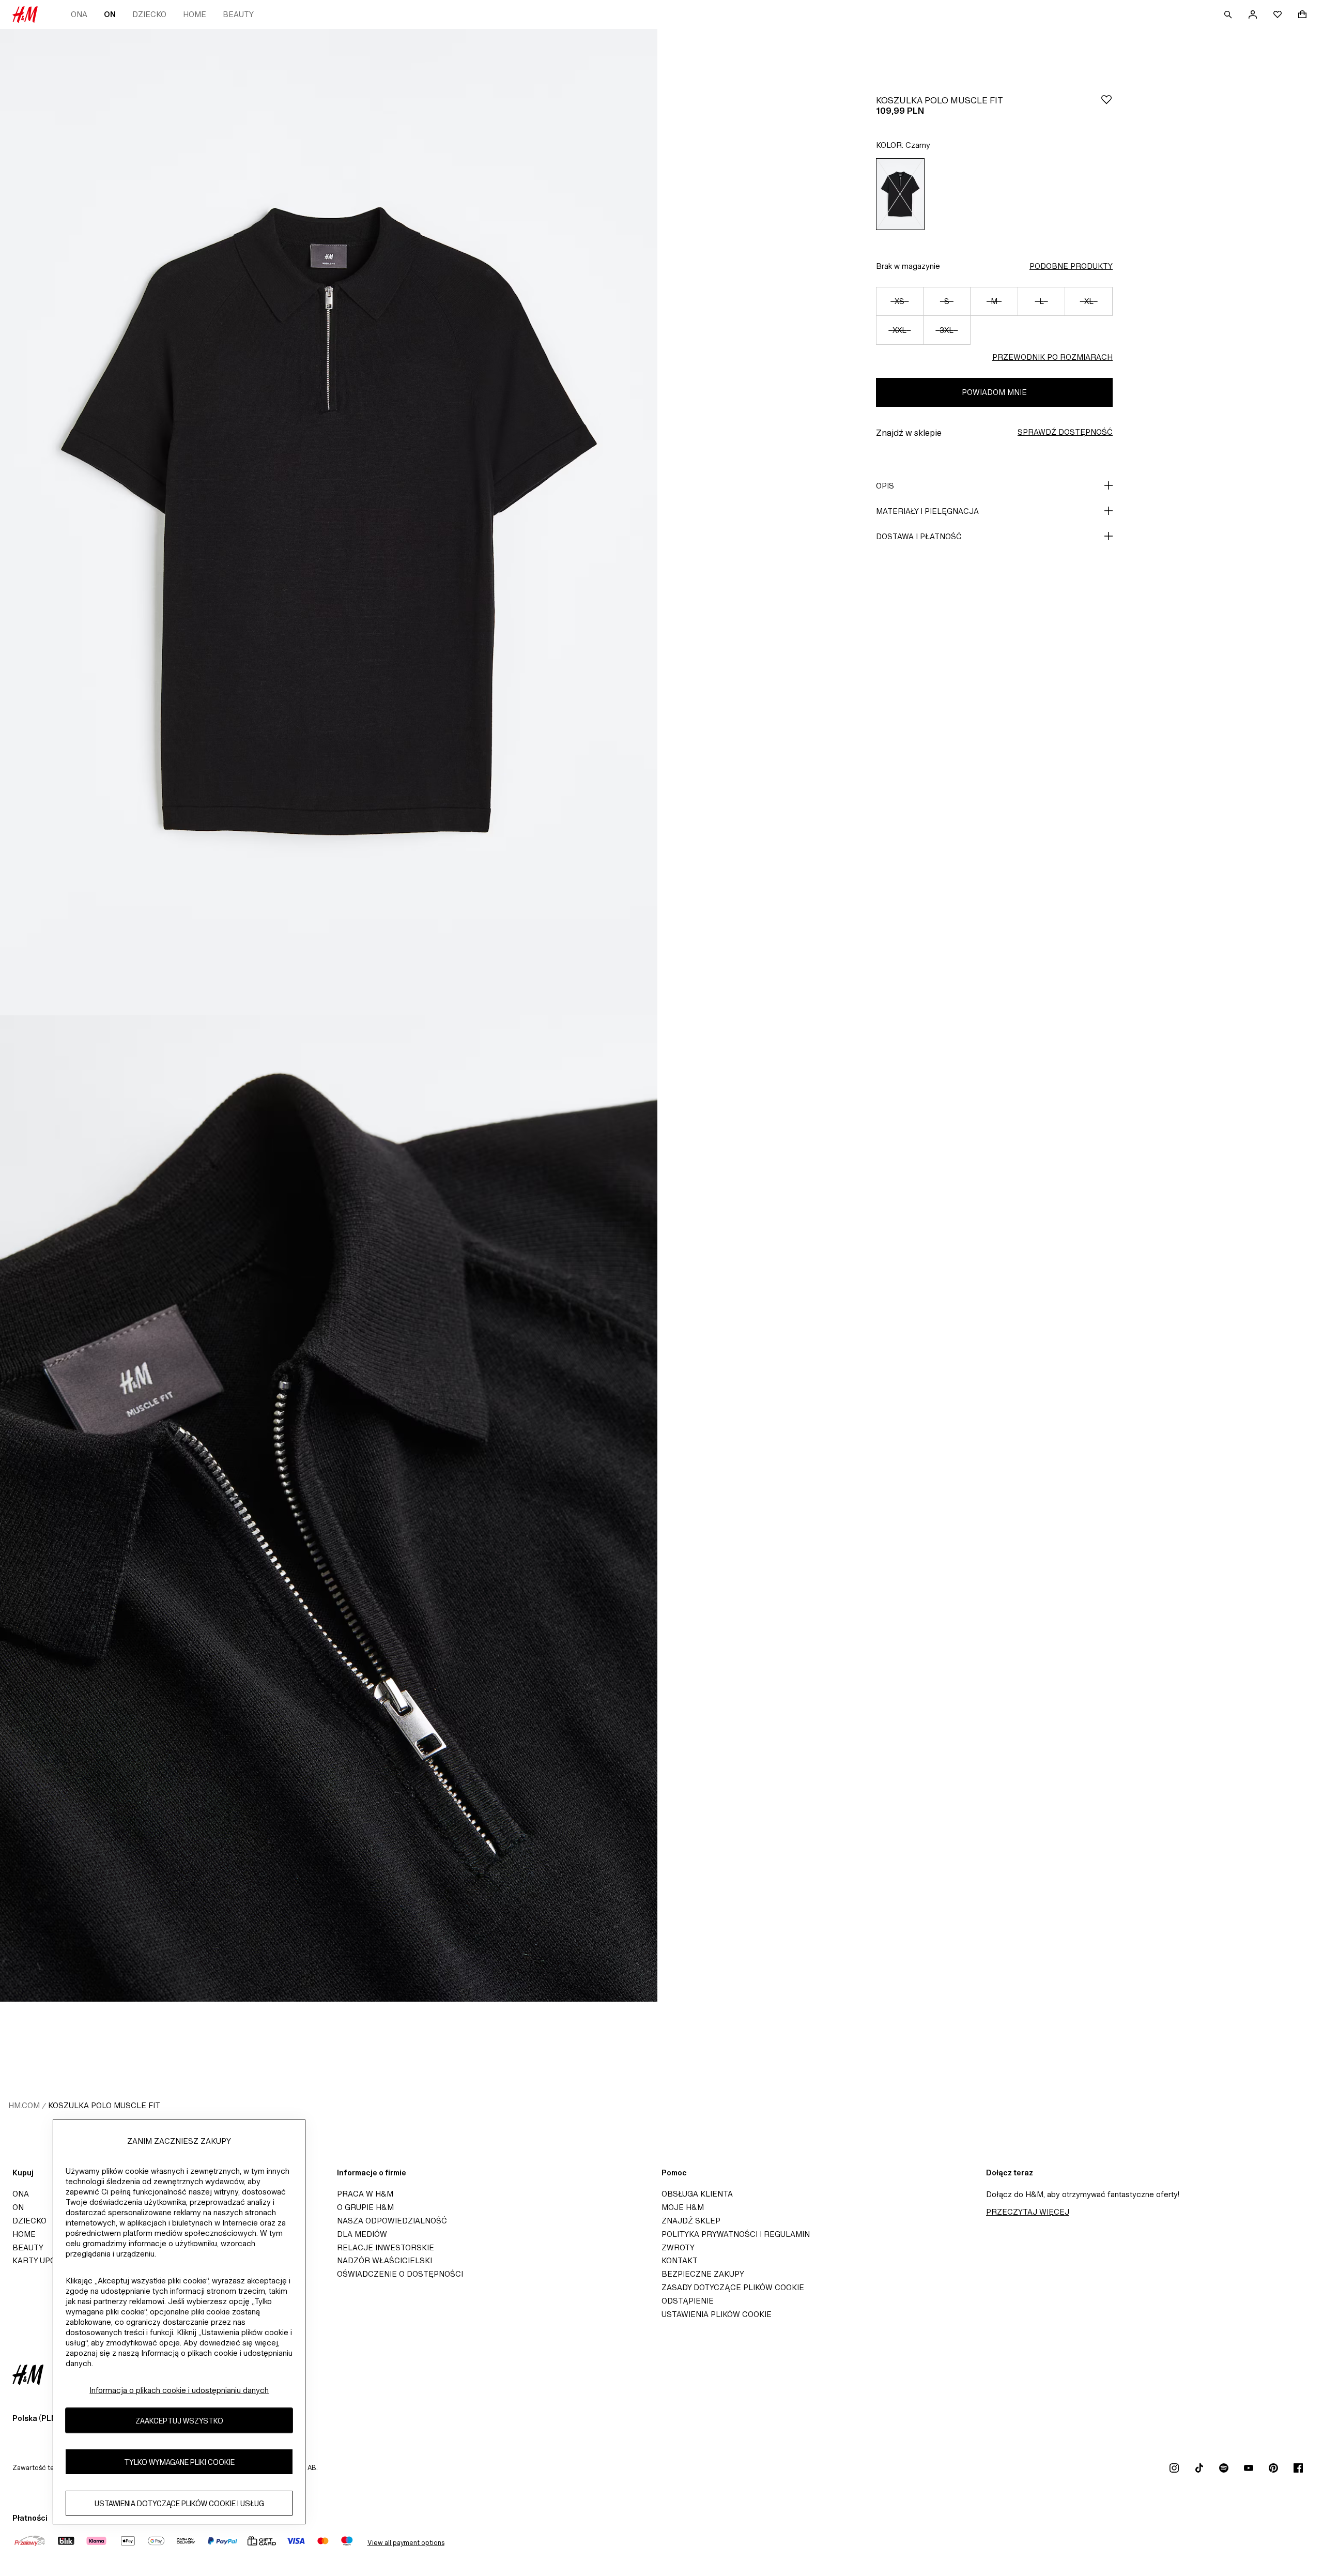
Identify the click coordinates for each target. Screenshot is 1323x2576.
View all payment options (406, 2543)
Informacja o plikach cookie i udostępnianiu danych (179, 2390)
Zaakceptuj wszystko (179, 2421)
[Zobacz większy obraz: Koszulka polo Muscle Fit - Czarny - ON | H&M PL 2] (329, 1508)
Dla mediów (362, 2234)
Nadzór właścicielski (384, 2260)
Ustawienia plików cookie (717, 2314)
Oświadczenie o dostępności (400, 2274)
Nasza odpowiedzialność (392, 2221)
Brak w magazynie (908, 266)
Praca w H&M (365, 2194)
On (110, 14)
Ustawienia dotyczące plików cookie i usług (179, 2503)
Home (195, 14)
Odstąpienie (688, 2301)
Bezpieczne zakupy (703, 2274)
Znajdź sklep (691, 2221)
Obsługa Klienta (697, 2194)
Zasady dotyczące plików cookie (733, 2287)
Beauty (238, 14)
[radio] (900, 194)
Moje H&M (683, 2207)
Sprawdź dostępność (1065, 432)
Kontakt (680, 2260)
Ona (79, 14)
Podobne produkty (1071, 266)
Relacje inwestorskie (386, 2247)
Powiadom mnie (994, 392)
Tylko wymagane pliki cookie (179, 2462)
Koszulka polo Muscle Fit (104, 2105)
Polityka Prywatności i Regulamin (736, 2234)
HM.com (24, 2105)
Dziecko (149, 14)
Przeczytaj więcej (1028, 2212)
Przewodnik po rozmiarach (1052, 357)
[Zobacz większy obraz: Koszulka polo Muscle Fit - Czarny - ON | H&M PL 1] (329, 522)
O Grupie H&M (365, 2207)
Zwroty (678, 2247)
